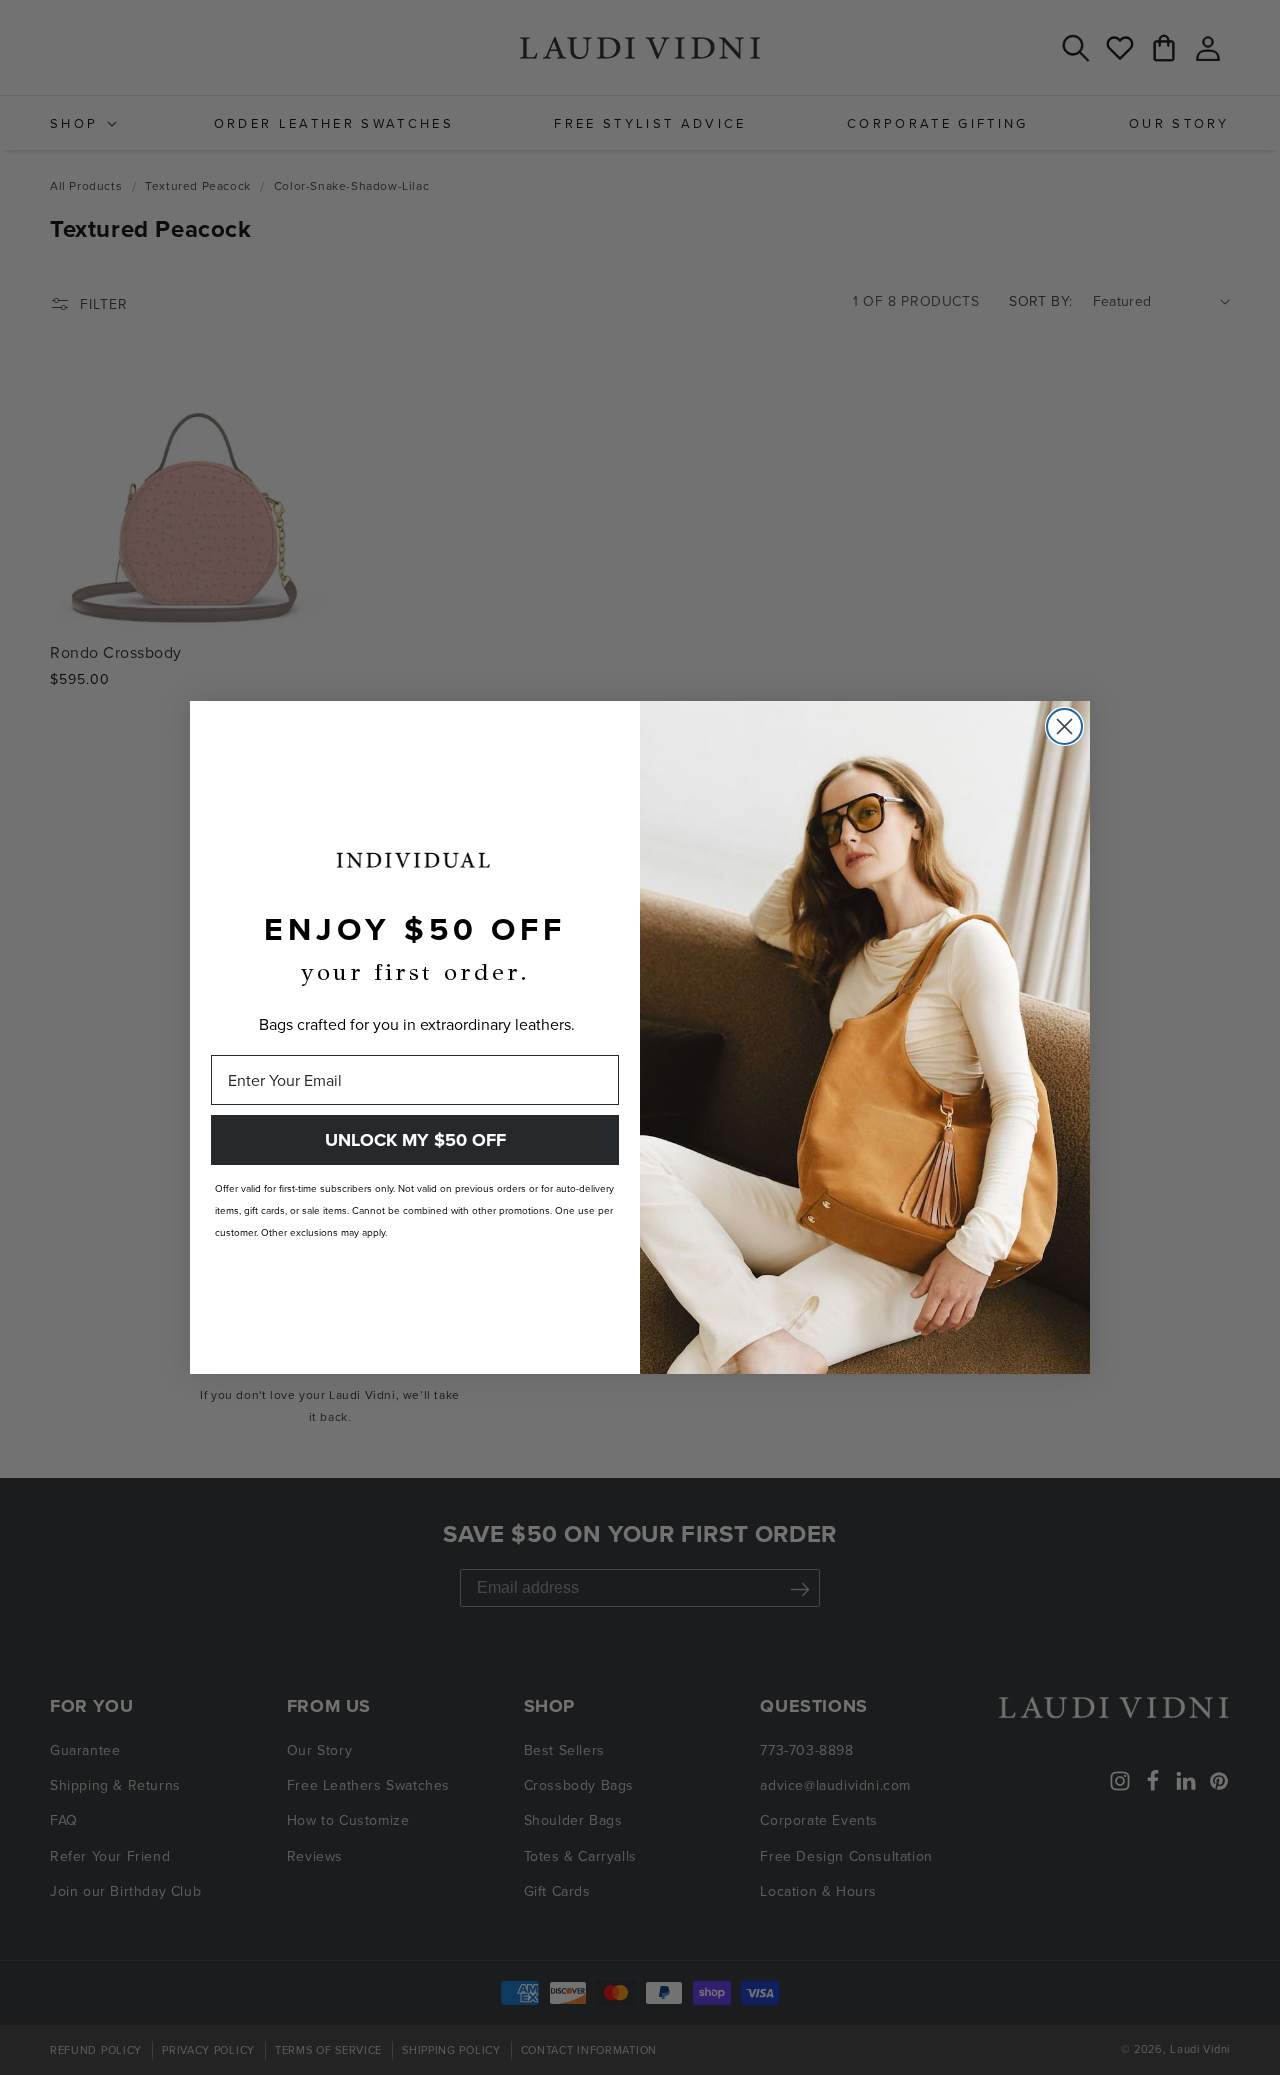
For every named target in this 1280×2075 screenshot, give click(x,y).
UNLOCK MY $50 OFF (415, 1140)
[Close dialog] (1064, 726)
